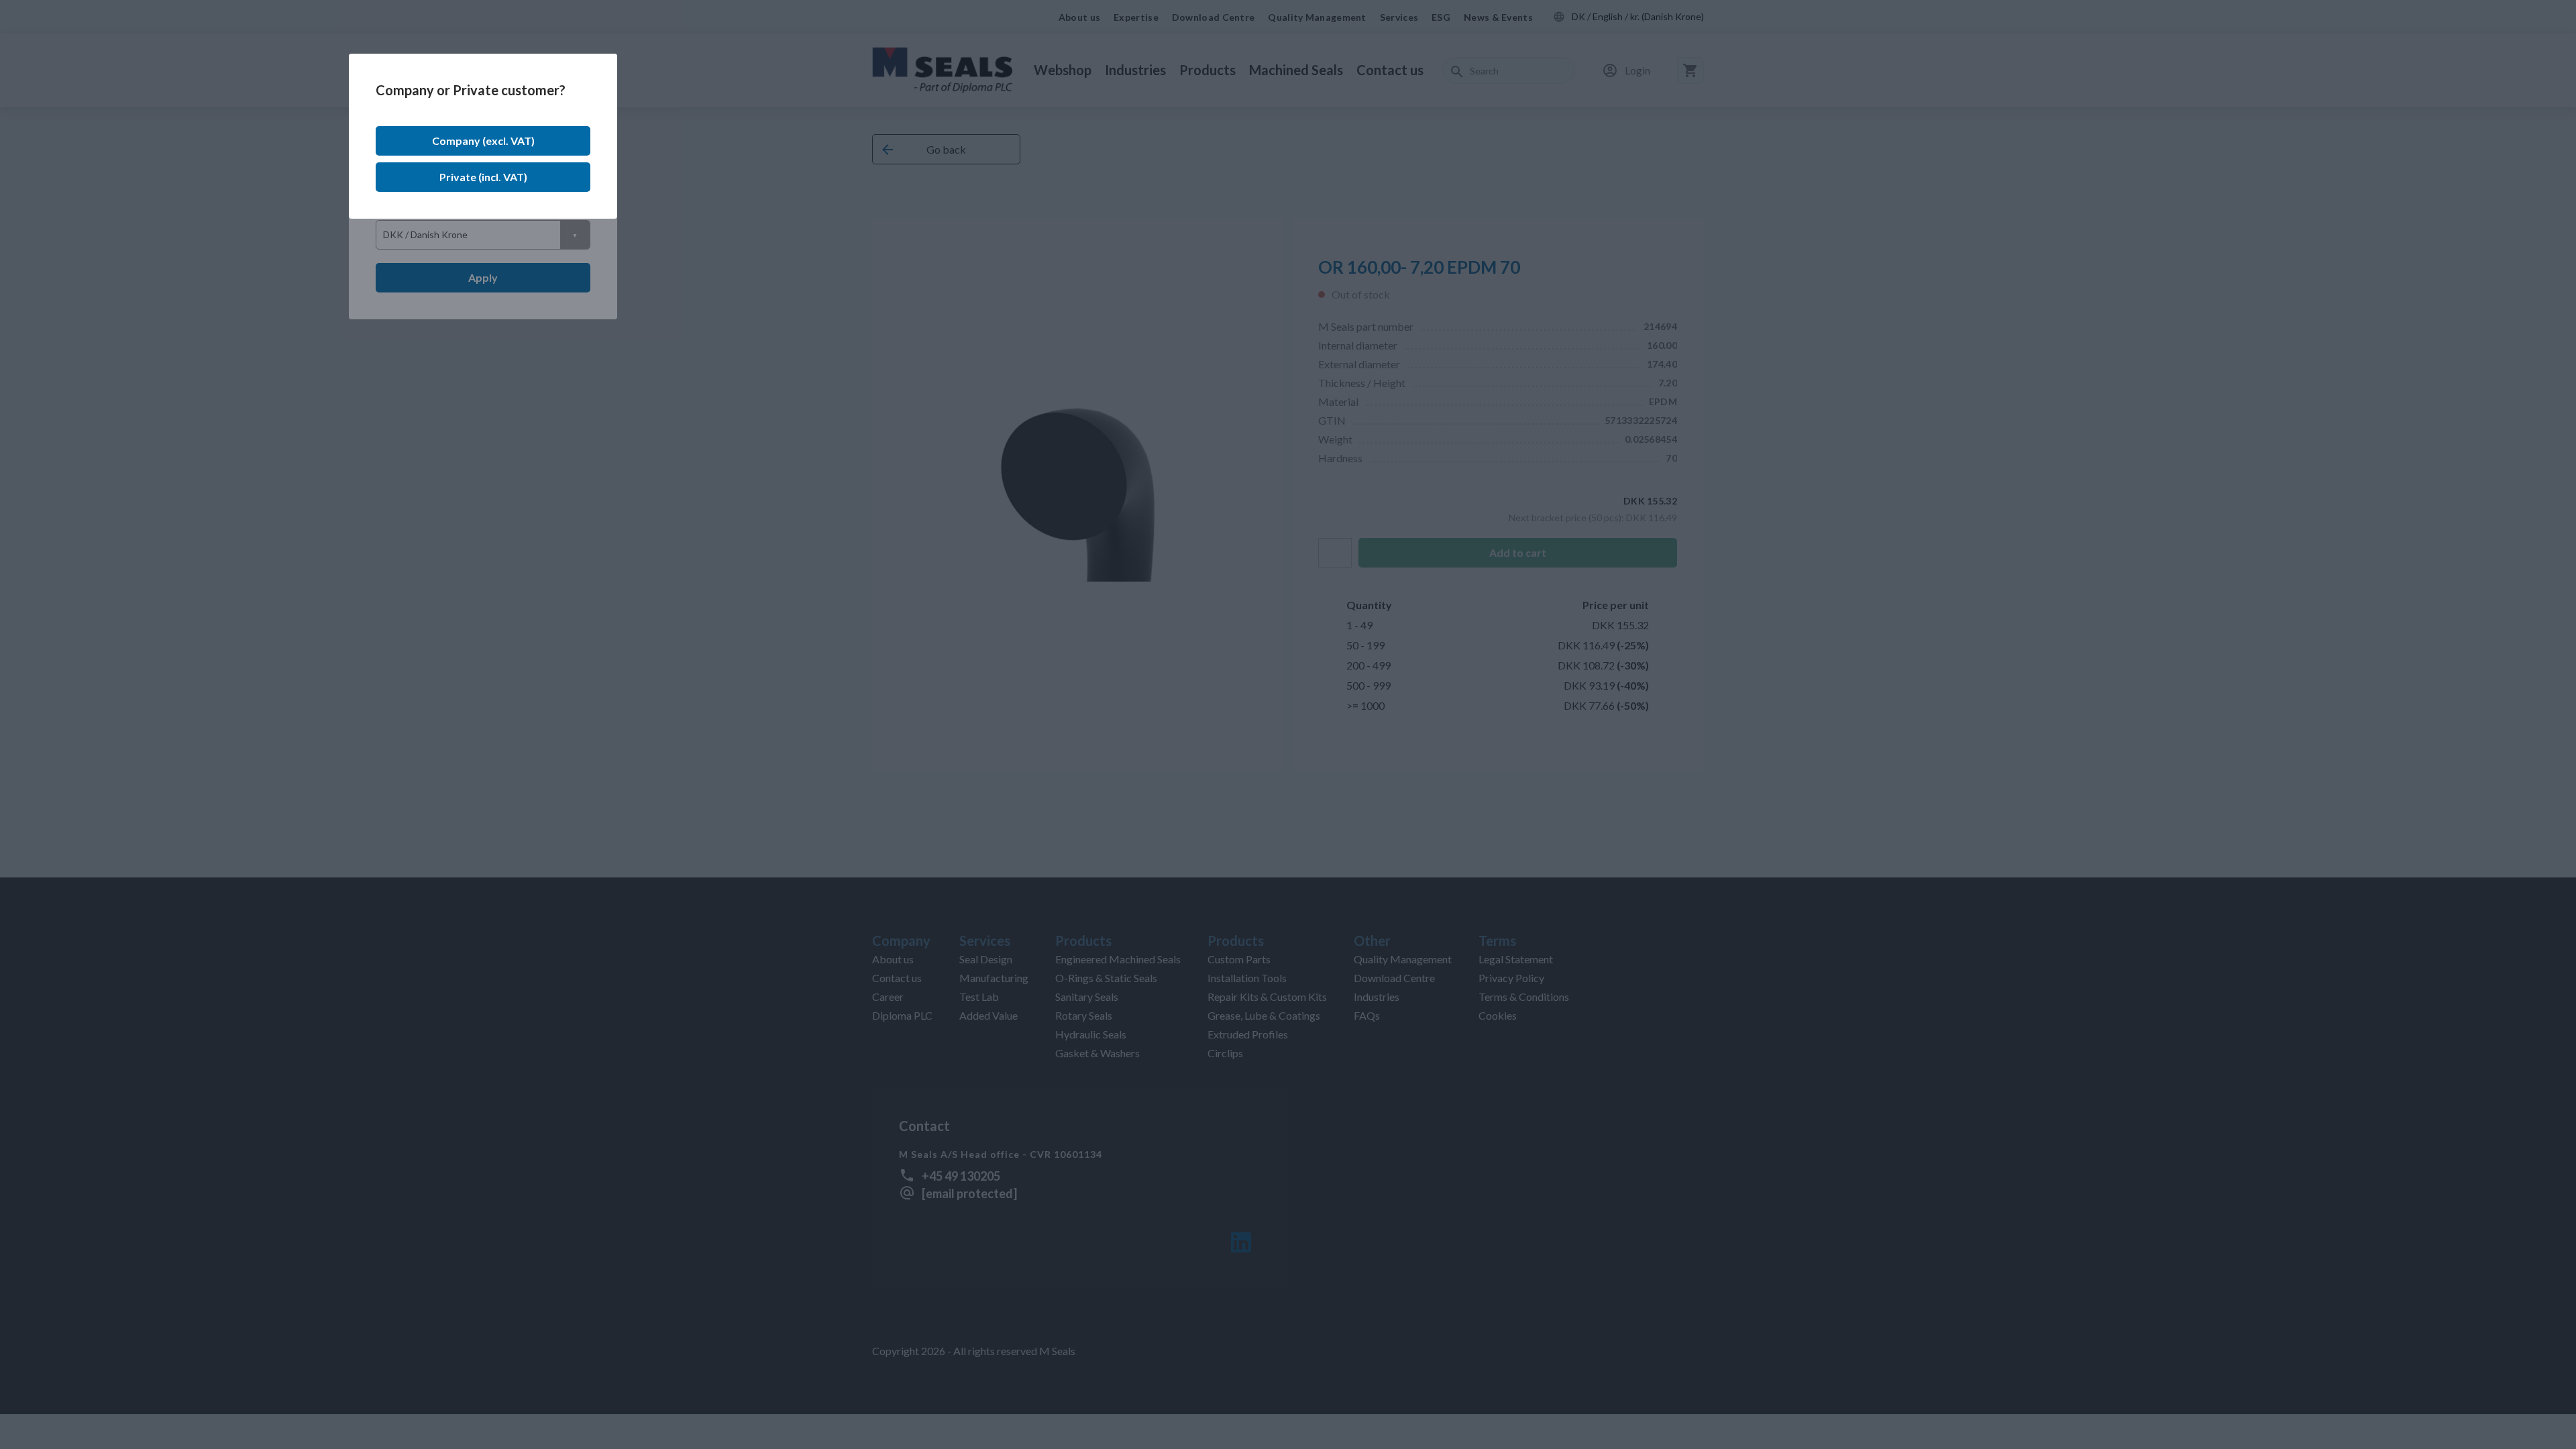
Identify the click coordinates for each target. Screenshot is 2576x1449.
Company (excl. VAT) (483, 141)
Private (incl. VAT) (483, 177)
